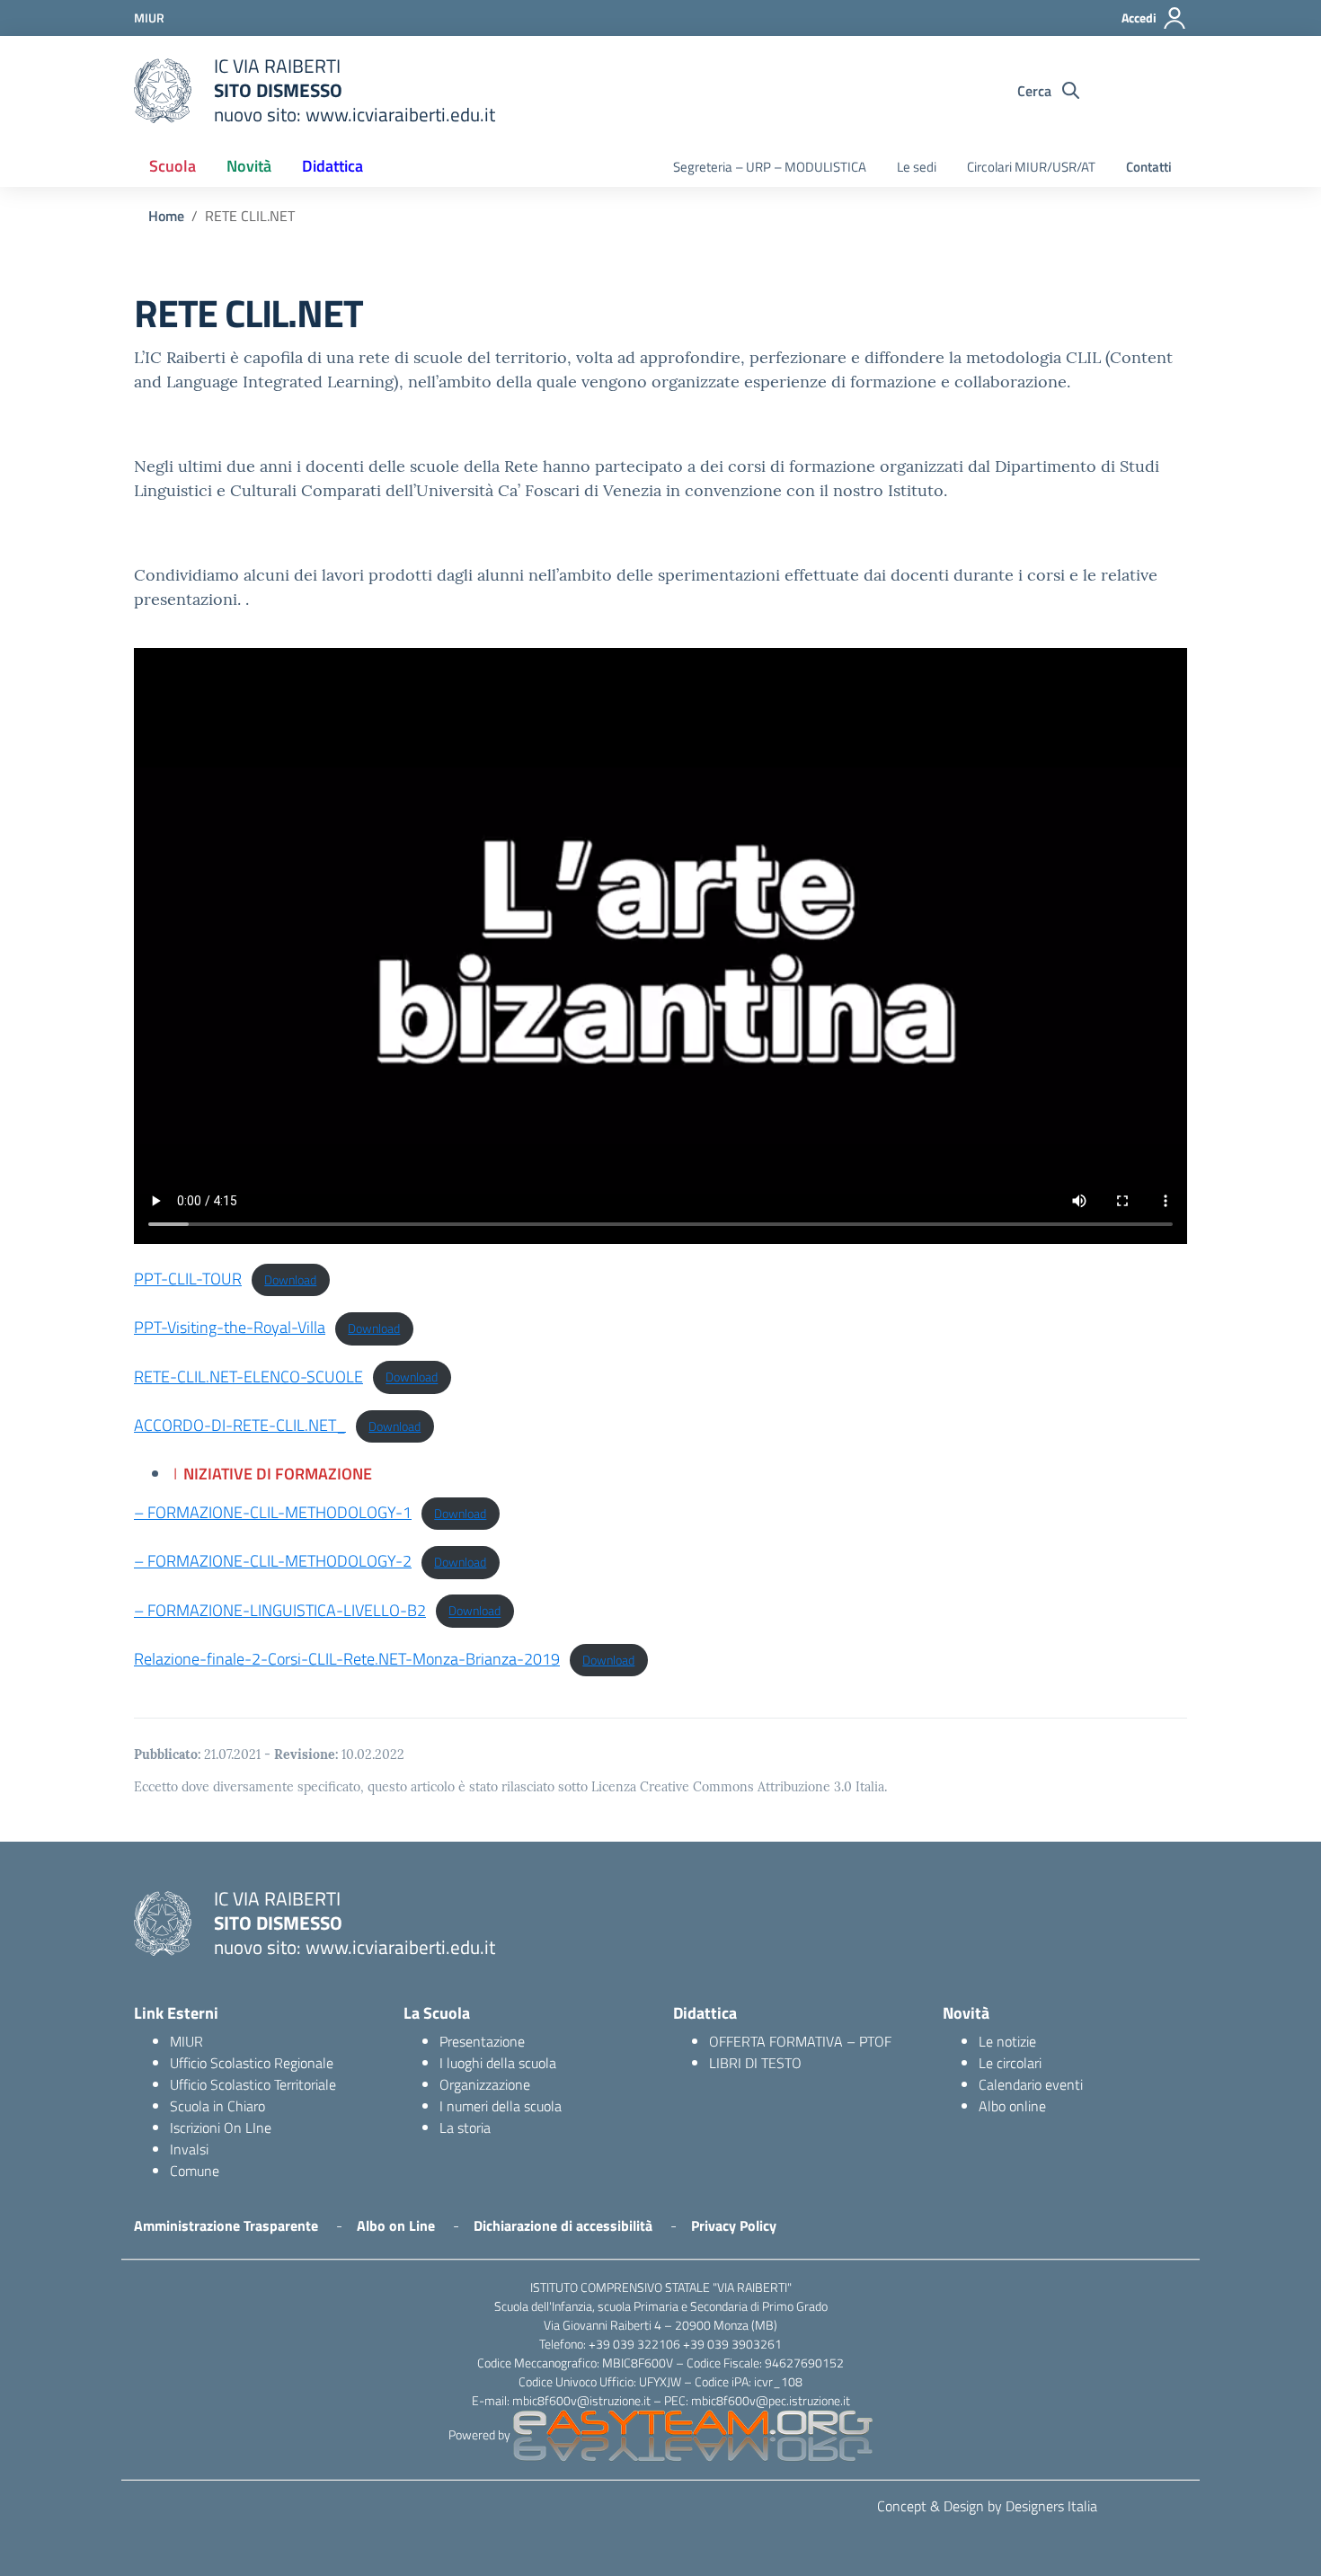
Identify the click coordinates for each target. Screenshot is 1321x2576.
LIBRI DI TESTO (755, 2063)
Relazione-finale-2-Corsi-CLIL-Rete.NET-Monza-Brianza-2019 (347, 1659)
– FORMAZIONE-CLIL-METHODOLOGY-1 (273, 1512)
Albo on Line (396, 2225)
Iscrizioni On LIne (221, 2127)
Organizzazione (485, 2084)
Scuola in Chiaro (217, 2106)
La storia (465, 2127)
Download (290, 1280)
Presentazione (482, 2041)
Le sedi (917, 167)
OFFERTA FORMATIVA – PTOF (800, 2041)
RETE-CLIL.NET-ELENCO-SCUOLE (248, 1377)
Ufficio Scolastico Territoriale (253, 2084)
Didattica (332, 166)
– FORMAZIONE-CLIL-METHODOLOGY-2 (273, 1561)
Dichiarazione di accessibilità (563, 2225)
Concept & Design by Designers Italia (987, 2506)
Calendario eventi (1031, 2084)
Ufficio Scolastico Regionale (252, 2063)
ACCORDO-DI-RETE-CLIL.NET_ (240, 1425)
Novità (249, 166)
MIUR (186, 2041)
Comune (195, 2171)
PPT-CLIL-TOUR (188, 1279)
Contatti (1149, 167)
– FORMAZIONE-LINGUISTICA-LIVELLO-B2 (280, 1610)
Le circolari (1010, 2063)
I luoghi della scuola (498, 2063)
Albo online (1012, 2106)
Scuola (173, 166)
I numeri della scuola (501, 2106)
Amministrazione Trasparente (226, 2225)
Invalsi (189, 2149)
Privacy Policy (734, 2225)
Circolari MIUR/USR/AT (1031, 167)
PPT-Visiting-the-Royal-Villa (230, 1327)
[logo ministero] (163, 91)
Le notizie (1007, 2041)
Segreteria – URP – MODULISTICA (770, 167)
